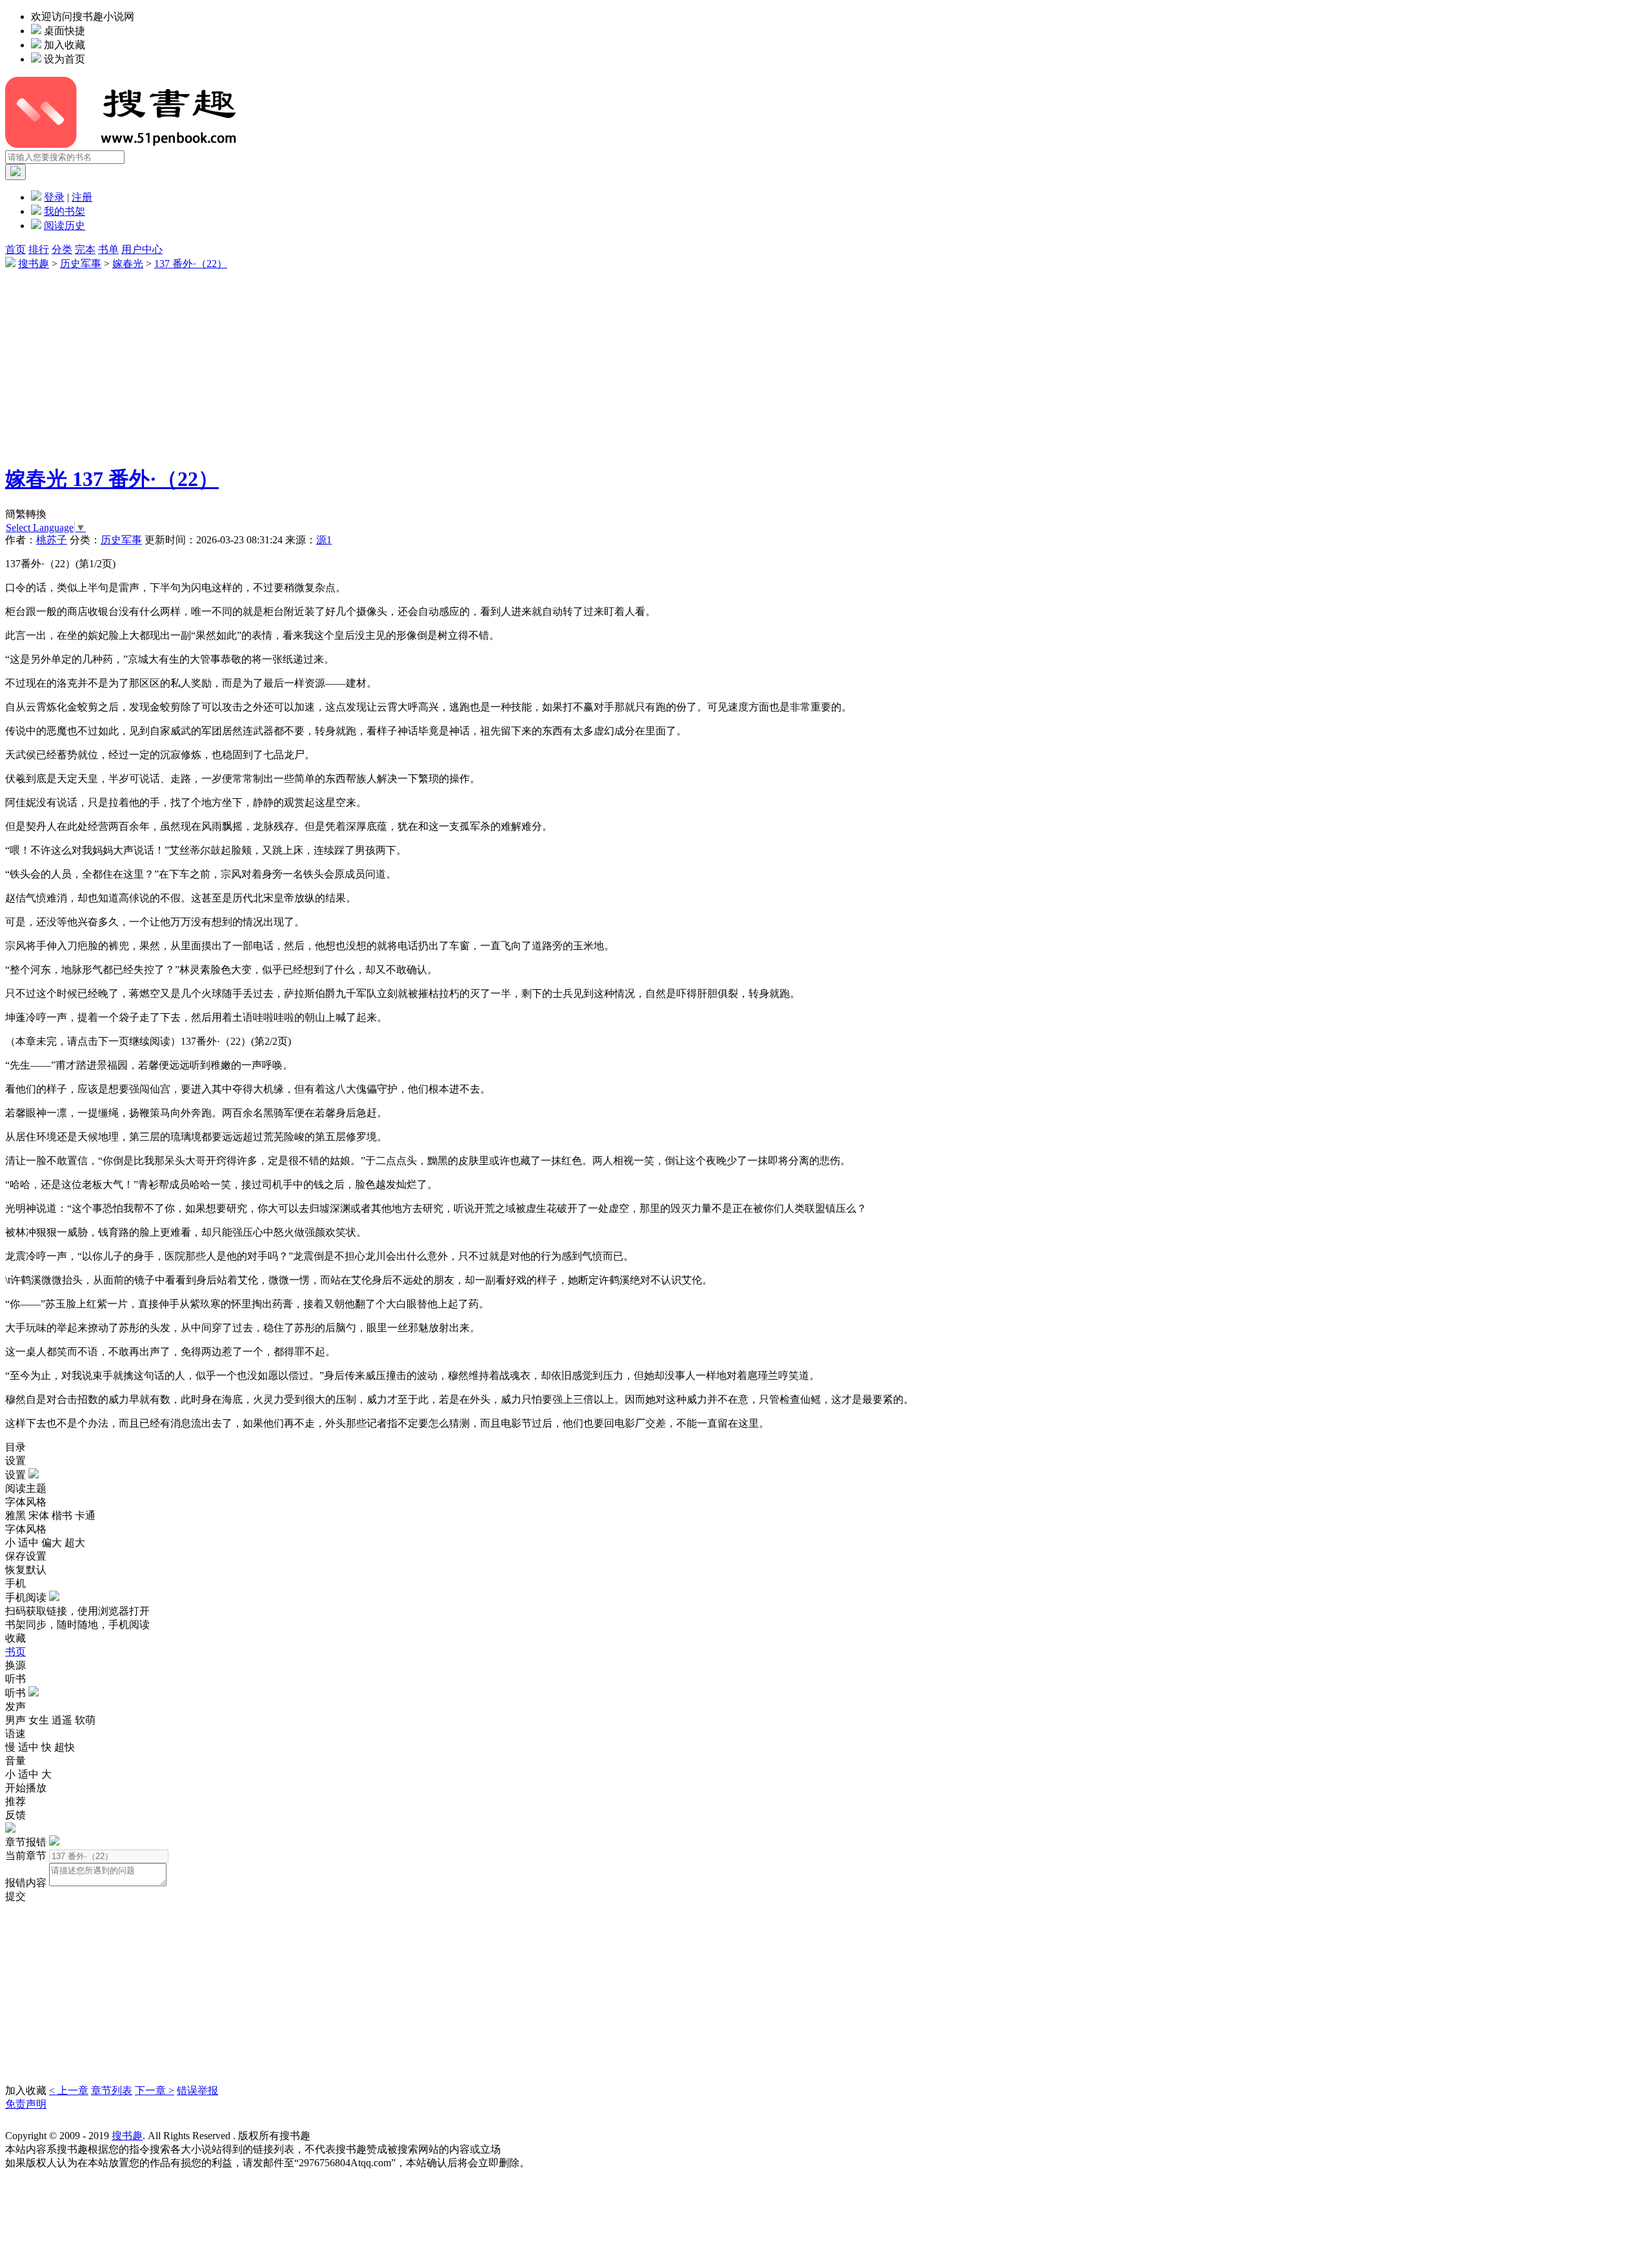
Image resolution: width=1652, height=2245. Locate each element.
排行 (39, 249)
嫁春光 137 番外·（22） (112, 479)
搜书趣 (34, 264)
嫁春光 (128, 264)
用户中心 (142, 249)
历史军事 (81, 264)
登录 (54, 197)
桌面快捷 (65, 31)
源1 (324, 540)
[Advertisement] (392, 361)
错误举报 (197, 2090)
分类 (62, 249)
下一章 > (155, 2090)
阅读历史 (65, 226)
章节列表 (112, 2090)
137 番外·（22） (191, 264)
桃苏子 (52, 540)
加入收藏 (65, 45)
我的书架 (65, 211)
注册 (82, 197)
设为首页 (65, 59)
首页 (15, 249)
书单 (108, 249)
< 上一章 (69, 2090)
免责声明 (26, 2104)
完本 (85, 249)
